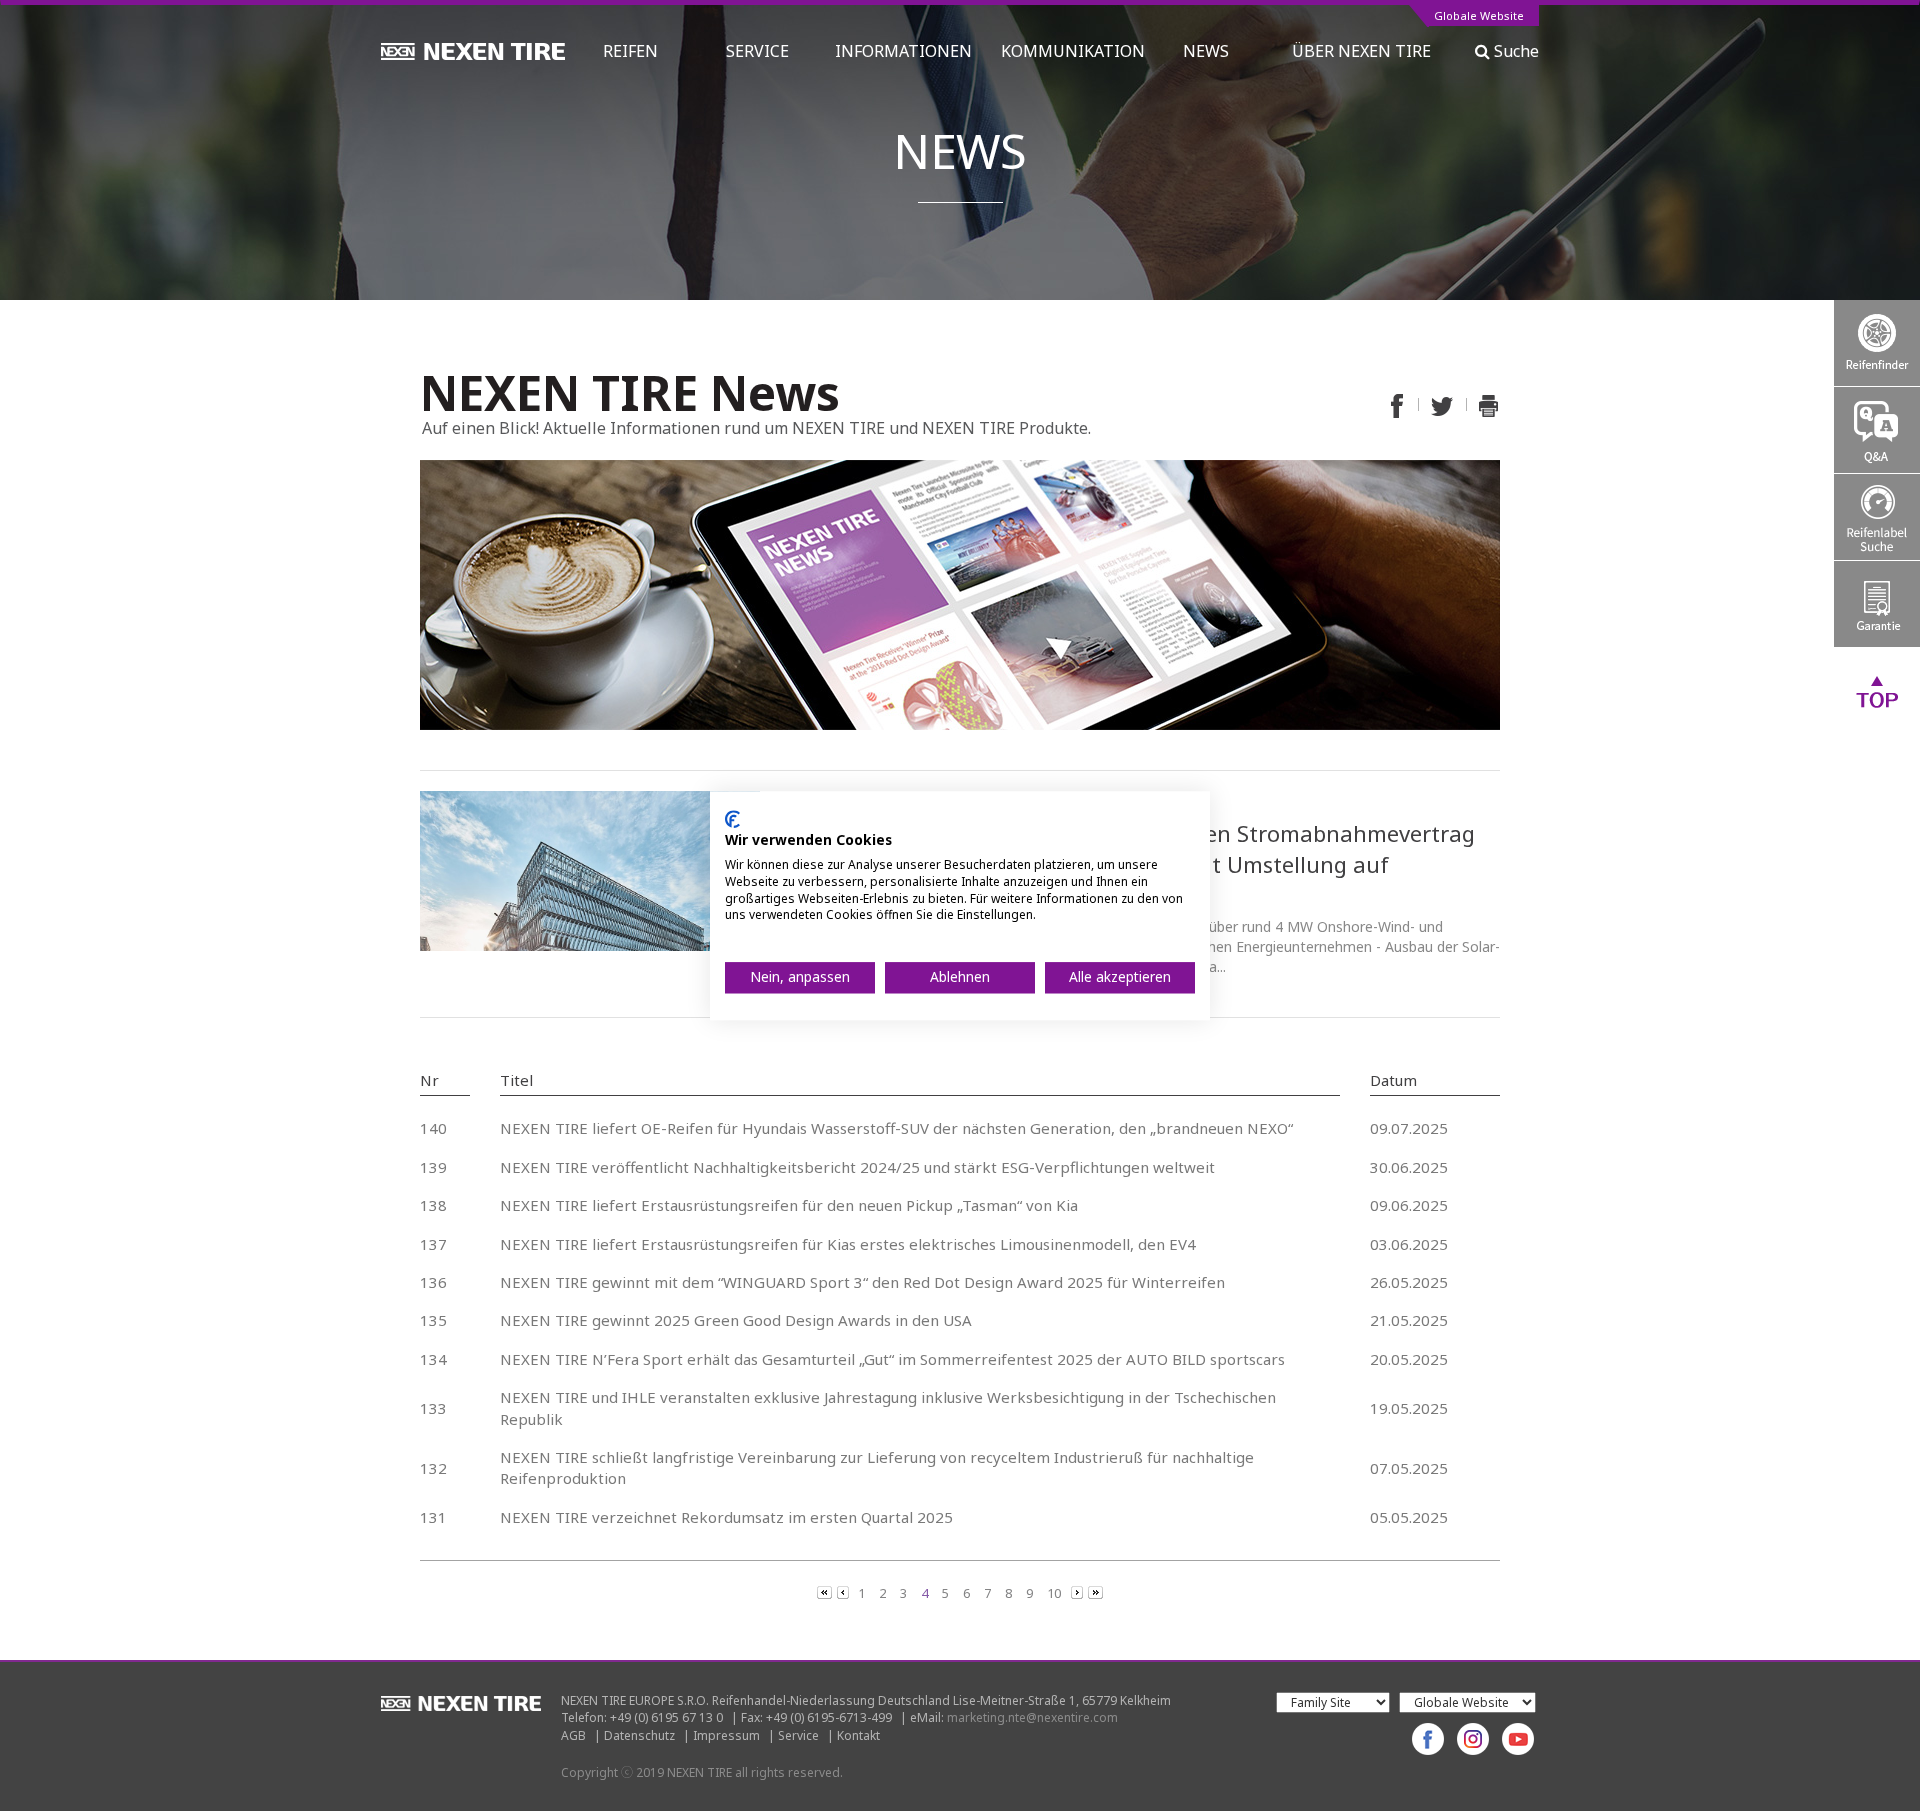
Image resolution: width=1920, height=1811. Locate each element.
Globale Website (1479, 16)
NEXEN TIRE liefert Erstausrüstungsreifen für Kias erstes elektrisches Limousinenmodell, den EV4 (848, 1244)
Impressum (726, 1735)
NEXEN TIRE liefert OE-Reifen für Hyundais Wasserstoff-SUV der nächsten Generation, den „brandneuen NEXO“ (896, 1128)
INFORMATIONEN (903, 51)
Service (798, 1735)
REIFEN (630, 51)
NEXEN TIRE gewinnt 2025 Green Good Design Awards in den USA (736, 1320)
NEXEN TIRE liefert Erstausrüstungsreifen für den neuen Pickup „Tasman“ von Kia (789, 1205)
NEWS (1214, 51)
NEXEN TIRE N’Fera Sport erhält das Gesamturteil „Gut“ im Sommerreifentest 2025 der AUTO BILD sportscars (892, 1359)
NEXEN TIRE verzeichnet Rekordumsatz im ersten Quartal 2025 (726, 1517)
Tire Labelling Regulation (1877, 517)
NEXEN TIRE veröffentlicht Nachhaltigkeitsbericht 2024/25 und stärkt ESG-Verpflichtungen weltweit (857, 1167)
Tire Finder (1877, 343)
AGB (573, 1735)
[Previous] (826, 1591)
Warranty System (1877, 604)
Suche (1514, 51)
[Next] (1078, 1591)
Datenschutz (639, 1735)
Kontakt (858, 1735)
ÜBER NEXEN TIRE (1361, 51)
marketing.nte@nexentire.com (1032, 1717)
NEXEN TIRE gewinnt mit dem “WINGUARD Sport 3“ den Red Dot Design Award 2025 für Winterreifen (862, 1282)
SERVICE (757, 51)
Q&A (1877, 430)
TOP (1877, 691)
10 (1054, 1593)
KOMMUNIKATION (1073, 51)
